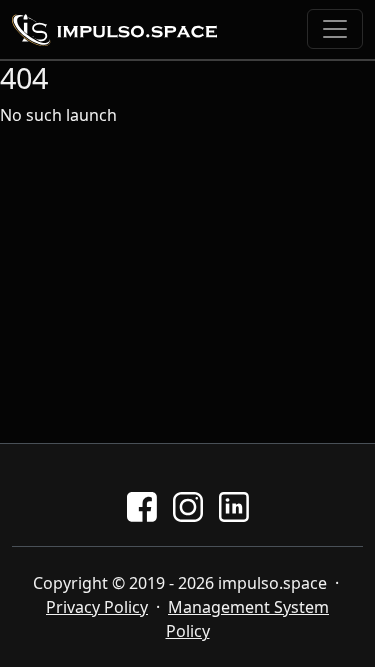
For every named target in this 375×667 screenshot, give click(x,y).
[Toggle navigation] (335, 29)
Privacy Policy (97, 607)
